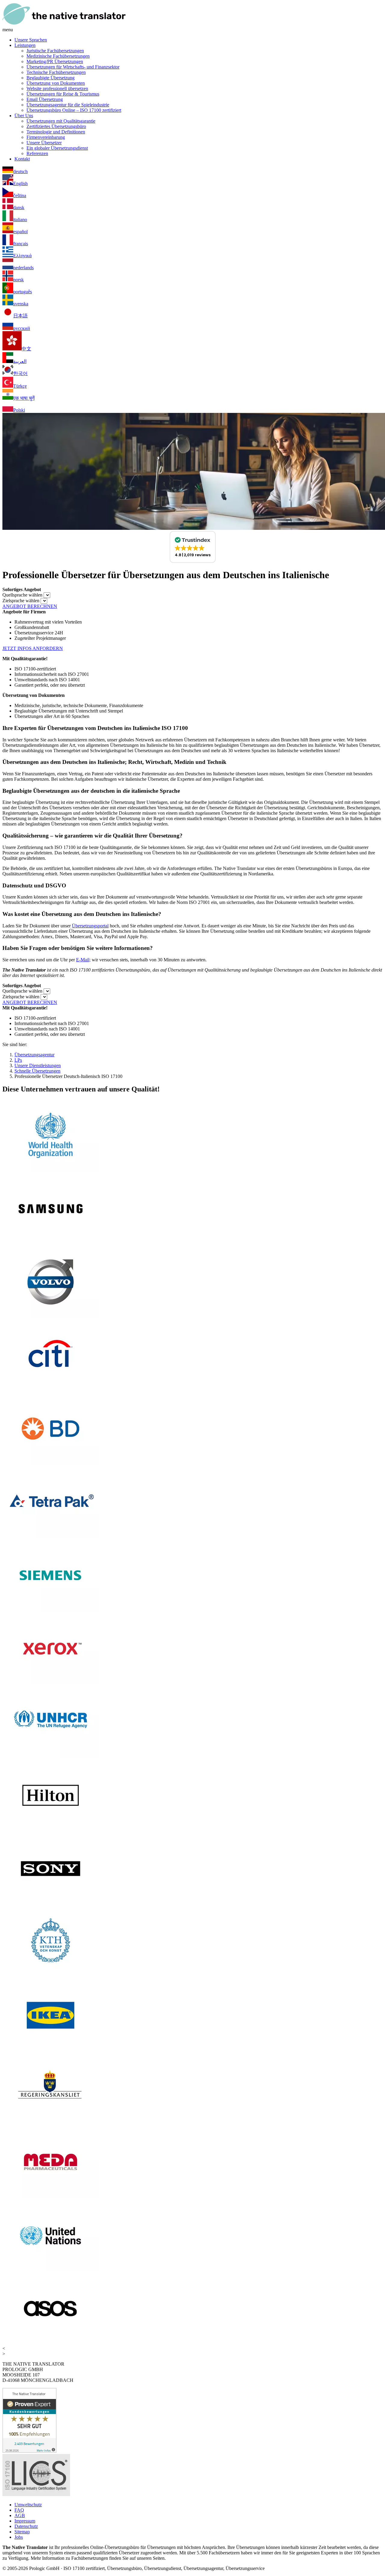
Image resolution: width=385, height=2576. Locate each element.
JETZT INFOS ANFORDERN (33, 648)
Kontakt (22, 159)
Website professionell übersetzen (57, 89)
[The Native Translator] (64, 24)
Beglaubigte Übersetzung (51, 78)
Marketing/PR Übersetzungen (55, 61)
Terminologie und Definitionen (56, 132)
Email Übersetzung (45, 99)
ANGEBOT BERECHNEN (30, 606)
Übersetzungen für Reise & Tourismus (63, 94)
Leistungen (25, 45)
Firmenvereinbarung (46, 137)
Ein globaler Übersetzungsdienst (57, 148)
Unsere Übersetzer (44, 143)
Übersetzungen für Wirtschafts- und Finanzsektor (73, 67)
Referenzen (37, 153)
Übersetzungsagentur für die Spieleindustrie (68, 105)
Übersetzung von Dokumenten (56, 83)
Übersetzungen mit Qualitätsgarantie (61, 121)
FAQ (19, 2510)
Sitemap (22, 2532)
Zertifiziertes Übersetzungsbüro (56, 126)
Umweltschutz (28, 2505)
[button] (193, 547)
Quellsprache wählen (22, 595)
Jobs (19, 2537)
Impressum (25, 2521)
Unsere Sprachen (31, 40)
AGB (20, 2515)
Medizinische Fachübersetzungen (58, 56)
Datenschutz (26, 2526)
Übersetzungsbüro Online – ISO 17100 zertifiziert (74, 110)
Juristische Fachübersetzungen (55, 51)
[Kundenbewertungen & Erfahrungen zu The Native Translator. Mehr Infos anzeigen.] (29, 2451)
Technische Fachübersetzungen (56, 72)
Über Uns (24, 116)
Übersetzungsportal (90, 926)
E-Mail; (83, 960)
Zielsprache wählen (21, 601)
